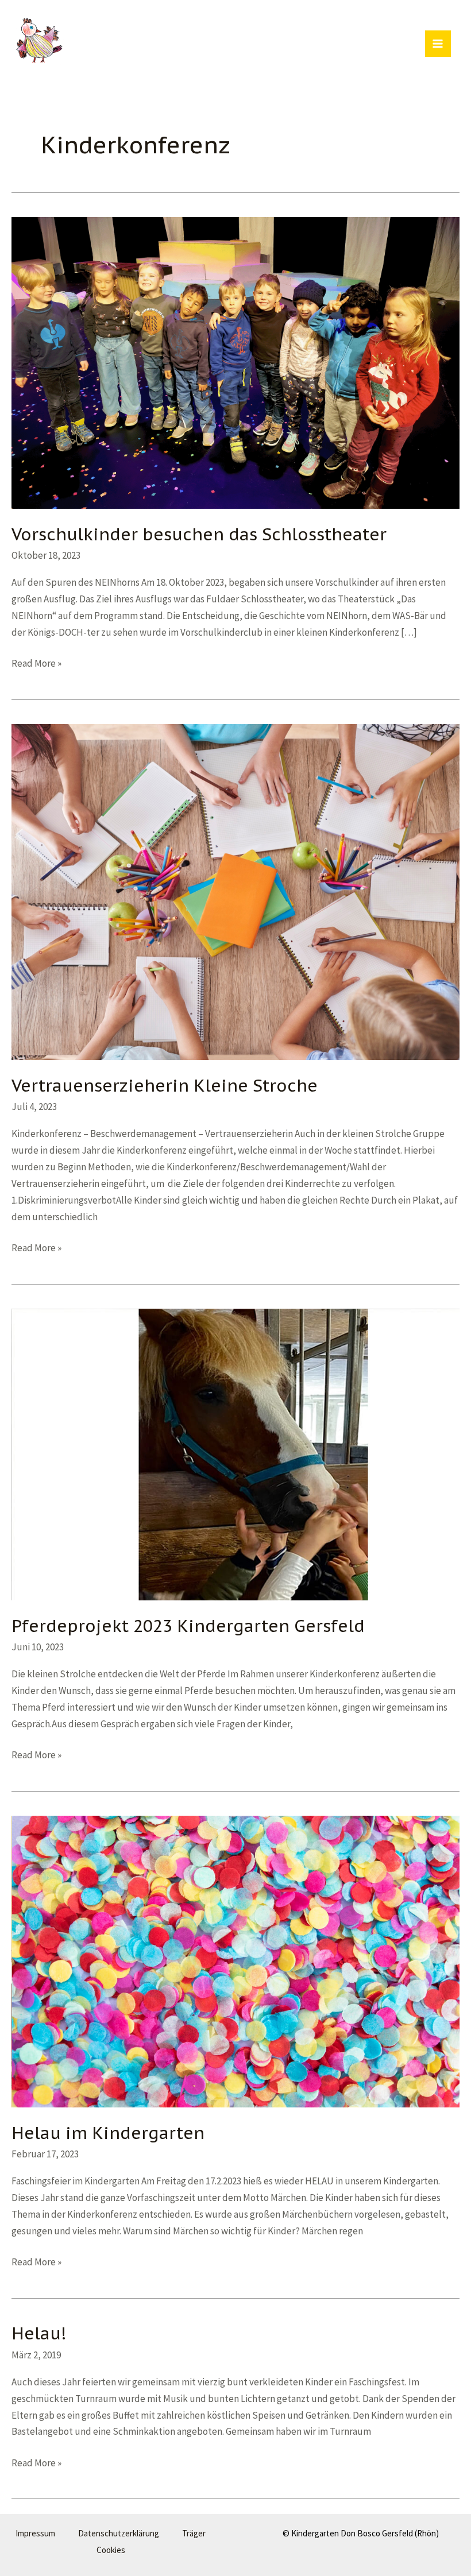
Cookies (111, 2550)
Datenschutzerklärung (119, 2533)
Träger (194, 2533)
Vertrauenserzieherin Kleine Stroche (165, 1085)
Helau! (39, 2333)
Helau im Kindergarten (108, 2133)
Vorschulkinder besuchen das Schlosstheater (199, 534)
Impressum (35, 2533)
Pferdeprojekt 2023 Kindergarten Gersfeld (188, 1626)
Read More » (36, 664)
